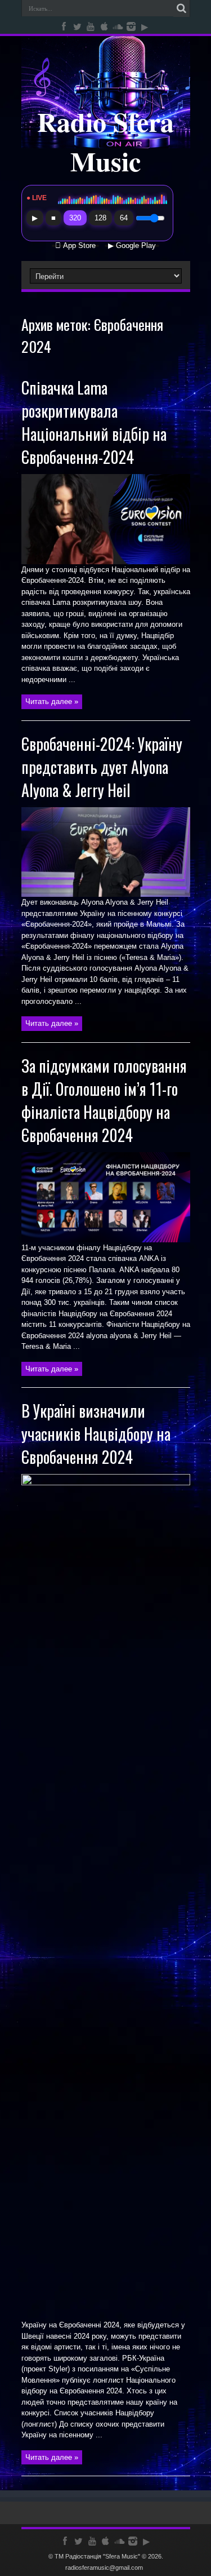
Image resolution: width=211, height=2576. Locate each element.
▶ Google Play (132, 246)
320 (75, 218)
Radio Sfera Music (105, 141)
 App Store (75, 246)
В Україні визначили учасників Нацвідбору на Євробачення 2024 (96, 1434)
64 (124, 218)
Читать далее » (52, 701)
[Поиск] (182, 8)
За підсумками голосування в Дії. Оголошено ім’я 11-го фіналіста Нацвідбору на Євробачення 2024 (104, 1100)
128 (100, 218)
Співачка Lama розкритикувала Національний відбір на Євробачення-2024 (94, 422)
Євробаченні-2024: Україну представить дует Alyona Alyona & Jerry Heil (102, 767)
